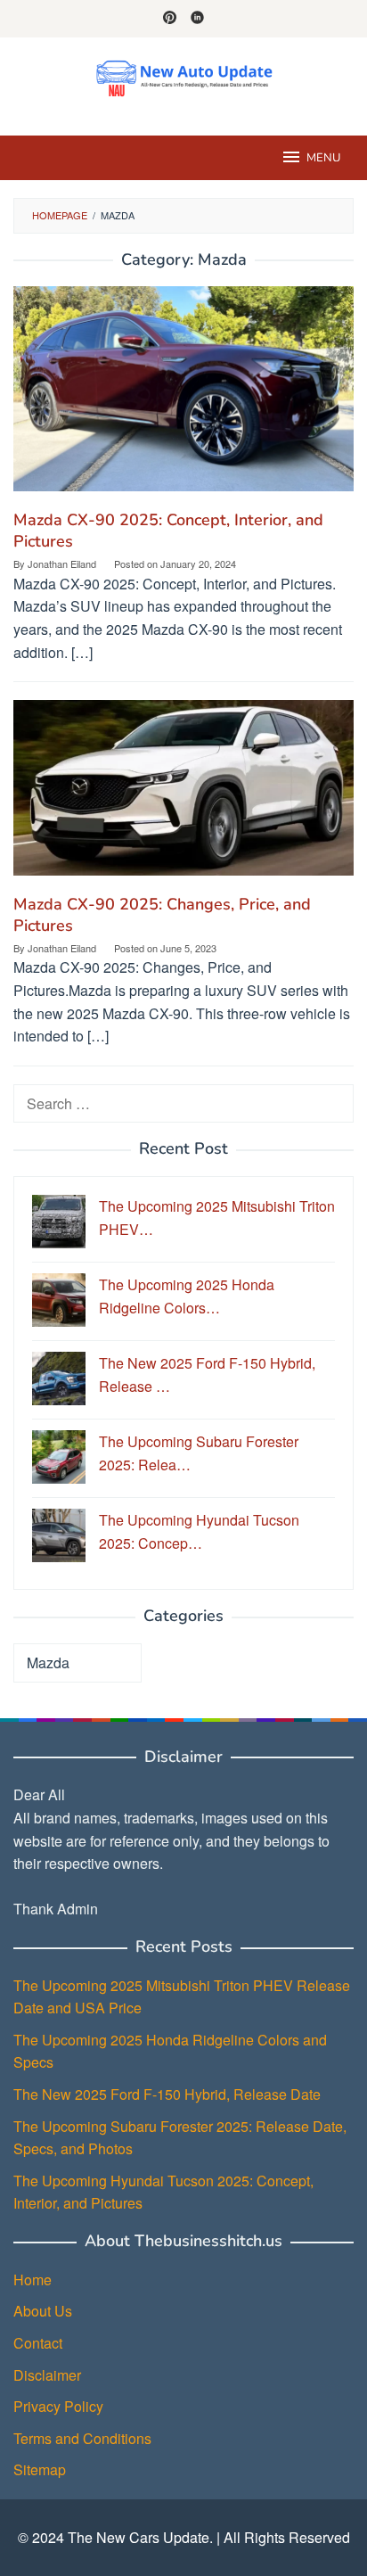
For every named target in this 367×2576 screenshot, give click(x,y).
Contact (38, 2343)
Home (33, 2280)
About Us (43, 2311)
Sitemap (40, 2469)
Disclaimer (47, 2375)
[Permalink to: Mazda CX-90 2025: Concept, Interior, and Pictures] (183, 395)
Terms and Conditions (82, 2438)
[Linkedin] (197, 19)
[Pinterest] (170, 19)
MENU (323, 158)
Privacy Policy (58, 2406)
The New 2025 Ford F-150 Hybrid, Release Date (167, 2094)
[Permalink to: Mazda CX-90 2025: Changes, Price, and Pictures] (183, 795)
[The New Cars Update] (184, 75)
